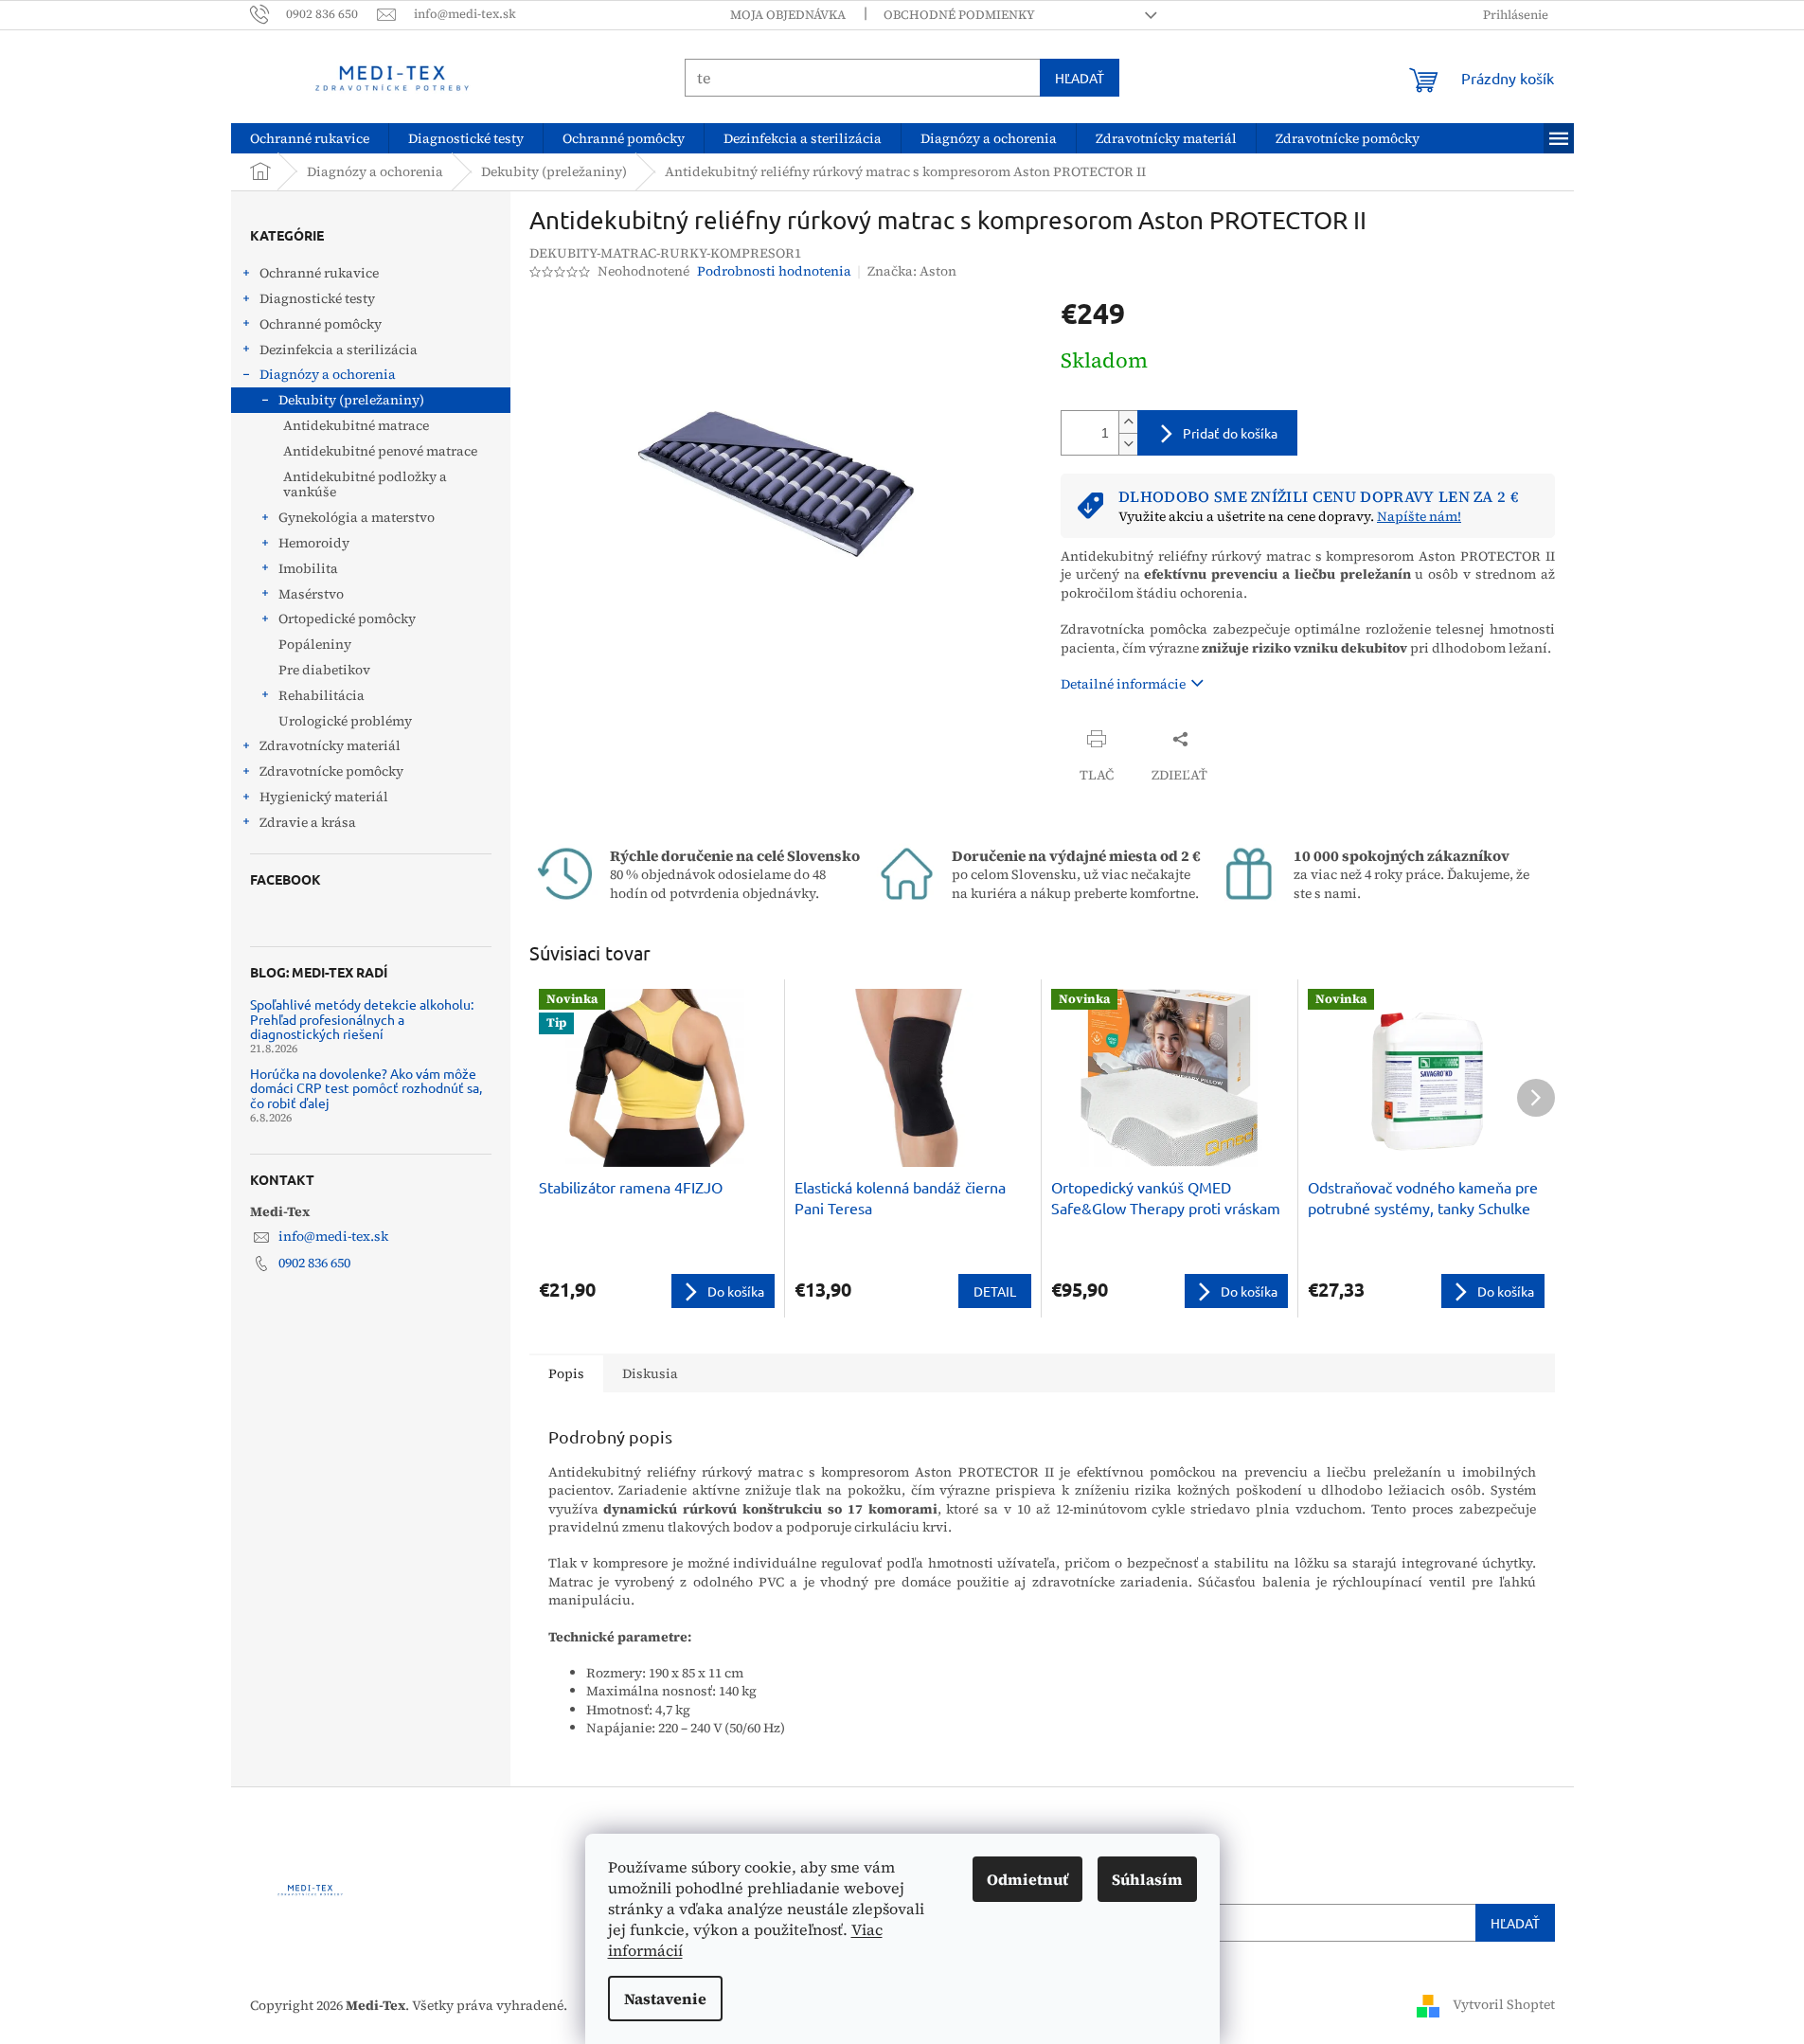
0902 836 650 (314, 1263)
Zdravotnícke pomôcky (331, 771)
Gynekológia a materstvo (357, 517)
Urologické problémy (345, 721)
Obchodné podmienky (959, 15)
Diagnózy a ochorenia (328, 374)
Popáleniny (315, 644)
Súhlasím (1147, 1879)
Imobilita (308, 568)
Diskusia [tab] (650, 1373)
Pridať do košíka (1230, 433)
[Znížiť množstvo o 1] (1128, 444)
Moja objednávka (788, 15)
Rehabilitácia (322, 695)
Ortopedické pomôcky (347, 619)
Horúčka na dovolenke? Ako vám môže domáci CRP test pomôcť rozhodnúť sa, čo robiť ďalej (366, 1088)
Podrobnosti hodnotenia (774, 271)
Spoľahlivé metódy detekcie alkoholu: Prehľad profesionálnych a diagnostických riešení (362, 1019)
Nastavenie (665, 1999)
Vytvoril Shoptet (1504, 2004)
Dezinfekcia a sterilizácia (339, 350)
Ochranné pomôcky (321, 324)
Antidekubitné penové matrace (380, 451)
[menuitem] (310, 138)
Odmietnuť (1027, 1879)
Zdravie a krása (308, 822)
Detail (995, 1291)
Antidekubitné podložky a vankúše (365, 484)
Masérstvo (311, 594)
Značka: (912, 271)
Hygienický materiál (324, 797)
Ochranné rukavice (319, 273)
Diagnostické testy (317, 298)
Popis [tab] (566, 1373)
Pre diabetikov (324, 670)
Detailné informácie (1123, 684)
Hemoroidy (314, 543)
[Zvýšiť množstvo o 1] (1128, 422)
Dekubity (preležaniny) (351, 400)
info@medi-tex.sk (333, 1236)
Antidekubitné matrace (356, 425)
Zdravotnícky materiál (330, 745)
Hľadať (1080, 78)
